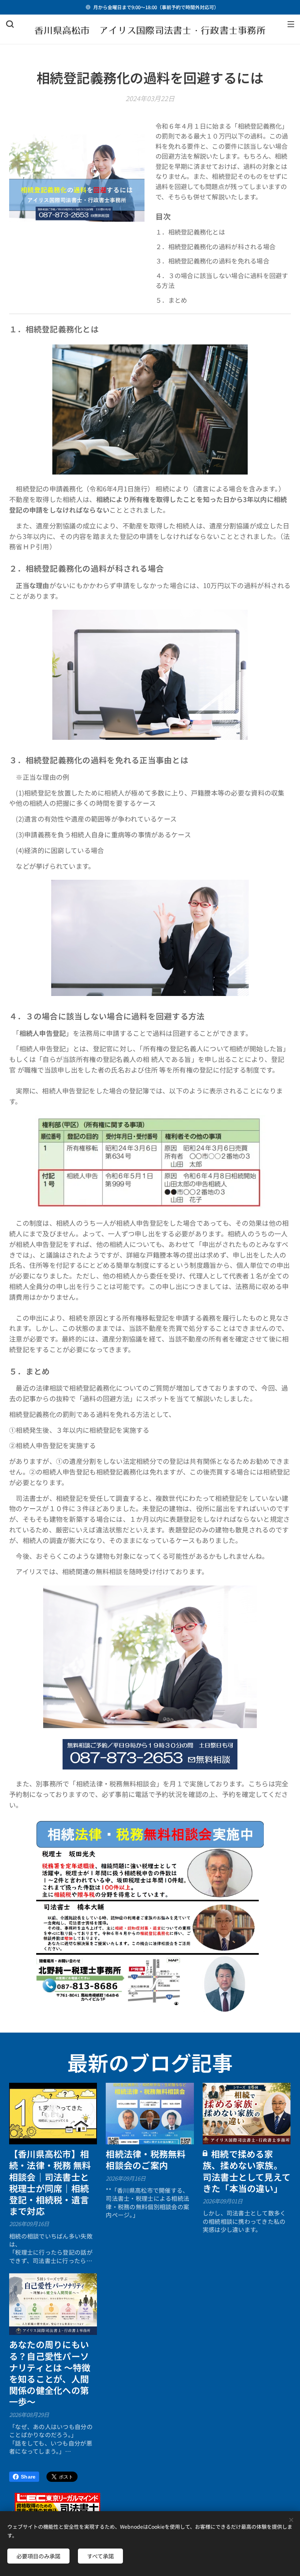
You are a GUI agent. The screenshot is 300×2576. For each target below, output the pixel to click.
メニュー (291, 24)
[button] (10, 24)
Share (28, 2477)
